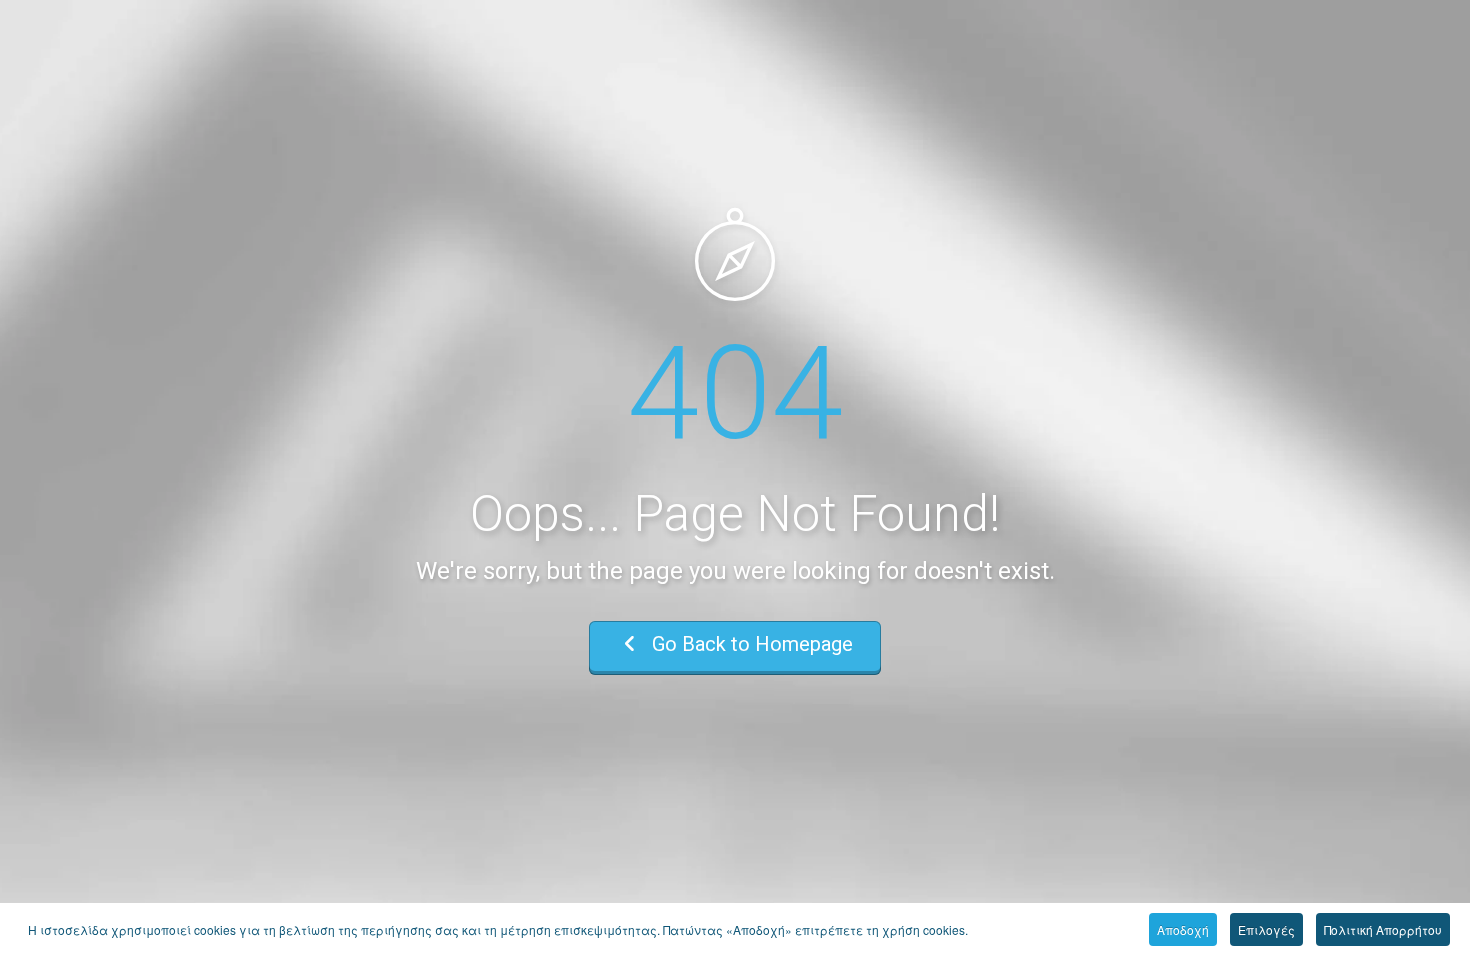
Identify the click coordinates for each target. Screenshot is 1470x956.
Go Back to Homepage (750, 644)
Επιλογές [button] (1266, 929)
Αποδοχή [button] (1183, 929)
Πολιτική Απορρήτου (1383, 929)
